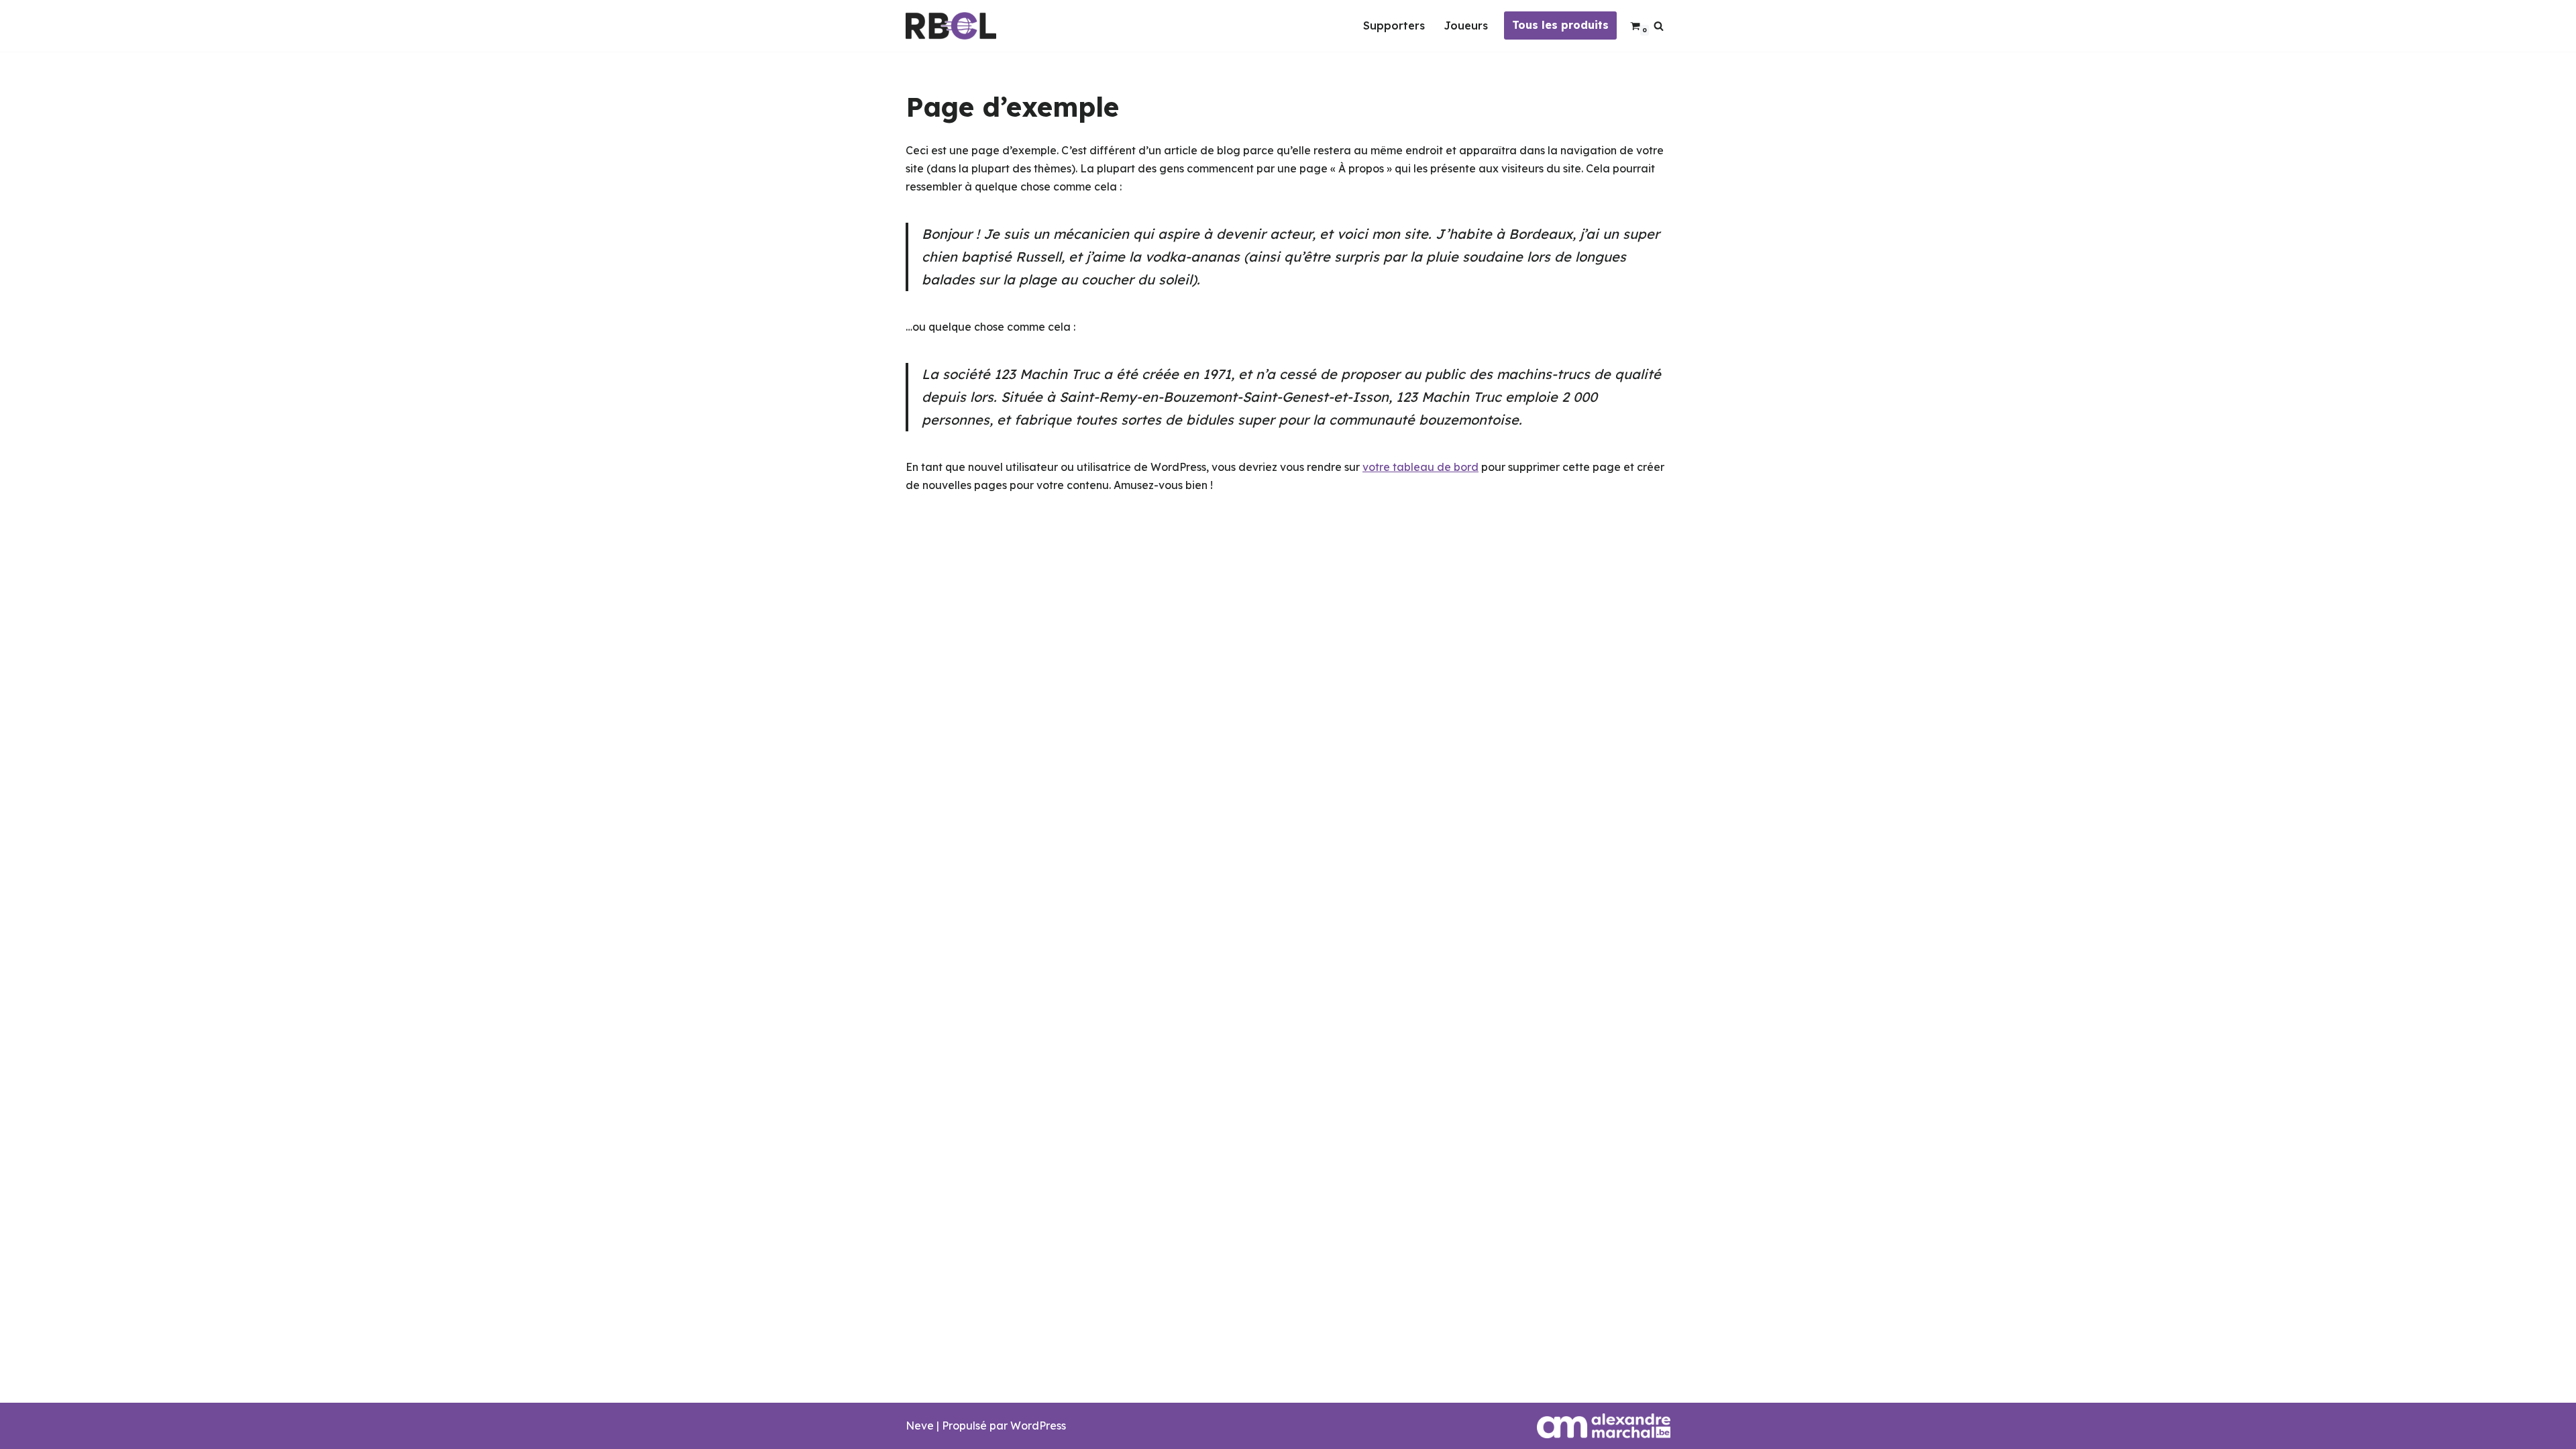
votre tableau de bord (1420, 467)
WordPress (1038, 1426)
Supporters (1394, 25)
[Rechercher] (1659, 26)
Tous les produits (1560, 25)
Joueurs (1466, 25)
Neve (920, 1426)
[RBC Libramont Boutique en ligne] (951, 26)
